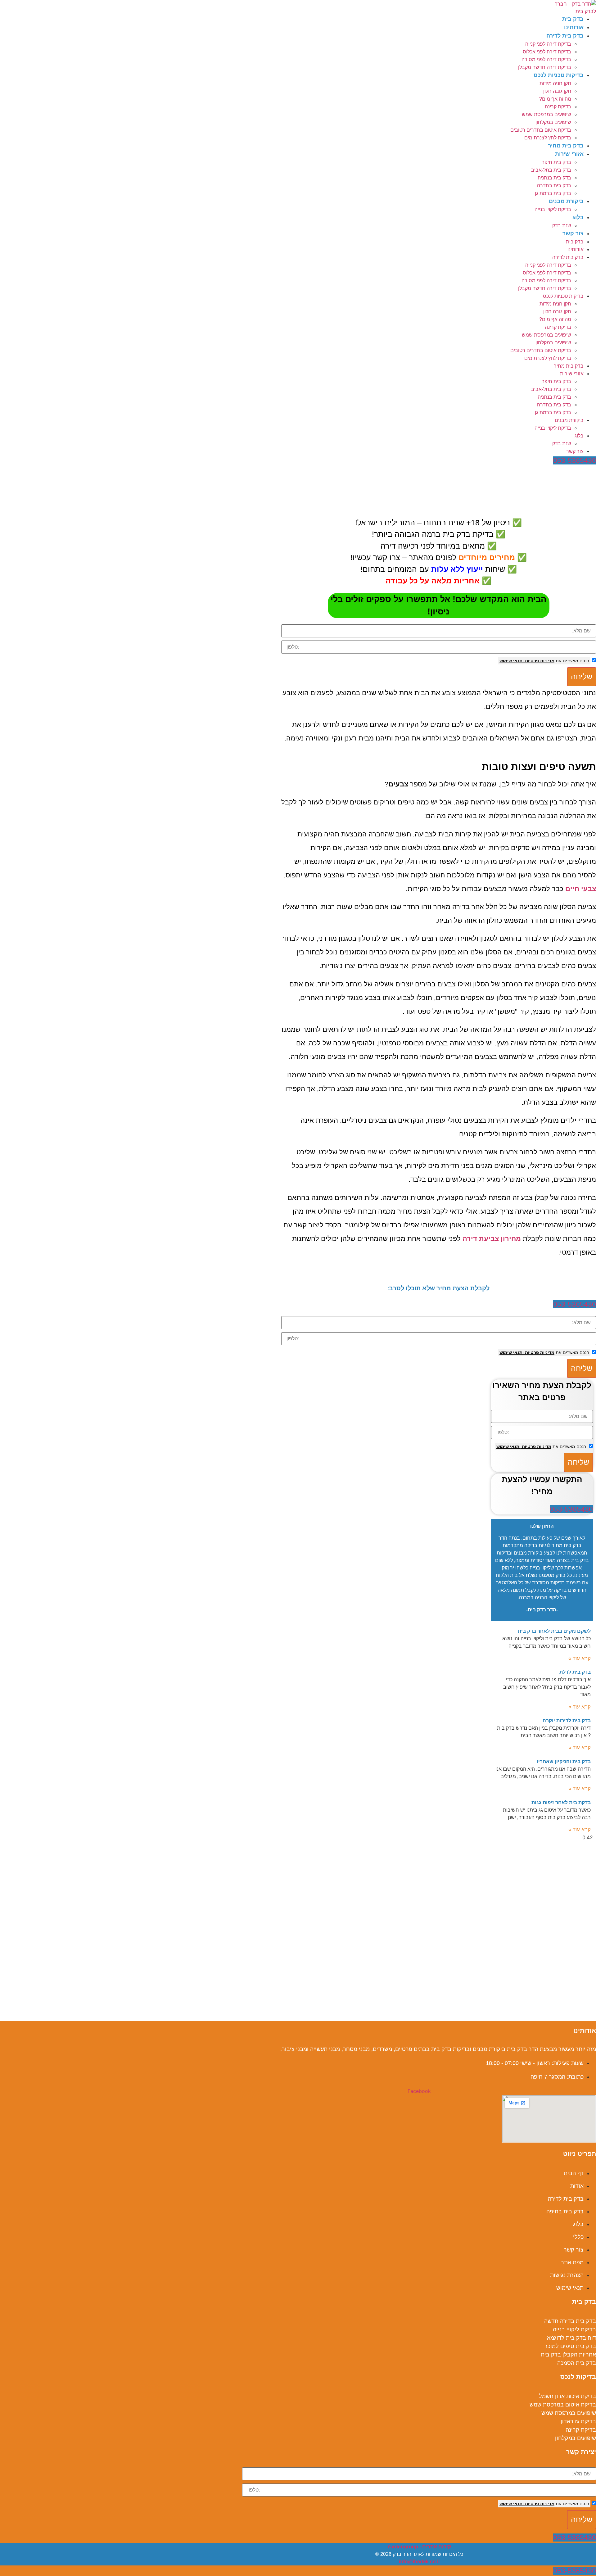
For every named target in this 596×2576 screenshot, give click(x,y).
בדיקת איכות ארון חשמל (567, 2396)
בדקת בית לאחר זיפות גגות (561, 1802)
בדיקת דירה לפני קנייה (548, 44)
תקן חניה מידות (555, 83)
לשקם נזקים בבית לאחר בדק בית (554, 1631)
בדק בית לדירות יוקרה (567, 1720)
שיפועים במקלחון (553, 122)
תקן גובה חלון (557, 91)
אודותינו (574, 27)
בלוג (578, 217)
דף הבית (587, 470)
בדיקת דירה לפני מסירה (546, 59)
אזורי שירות (569, 154)
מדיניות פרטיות (539, 661)
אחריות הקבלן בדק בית (568, 2355)
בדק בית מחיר (566, 146)
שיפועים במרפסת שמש (546, 114)
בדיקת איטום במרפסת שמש (563, 2405)
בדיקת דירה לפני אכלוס (547, 52)
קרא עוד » (580, 1658)
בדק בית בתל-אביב (551, 170)
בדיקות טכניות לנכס (559, 75)
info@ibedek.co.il (419, 2562)
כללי (570, 470)
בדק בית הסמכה (577, 2363)
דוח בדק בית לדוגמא (571, 2338)
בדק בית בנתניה (554, 178)
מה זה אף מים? (555, 99)
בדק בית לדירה (565, 36)
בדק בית (573, 19)
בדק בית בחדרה (554, 186)
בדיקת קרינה (558, 107)
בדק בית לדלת (575, 1672)
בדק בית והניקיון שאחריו (564, 1761)
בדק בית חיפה (556, 162)
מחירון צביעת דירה (492, 1239)
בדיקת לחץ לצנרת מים (548, 138)
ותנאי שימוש (512, 661)
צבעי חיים (581, 889)
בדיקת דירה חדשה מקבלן (545, 67)
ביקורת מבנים (566, 201)
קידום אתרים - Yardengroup (419, 2547)
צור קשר (573, 233)
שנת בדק (562, 226)
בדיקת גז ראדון (578, 2421)
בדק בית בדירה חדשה (570, 2321)
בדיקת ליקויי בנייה (553, 209)
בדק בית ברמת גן (553, 193)
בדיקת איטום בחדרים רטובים (541, 130)
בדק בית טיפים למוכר (570, 2346)
